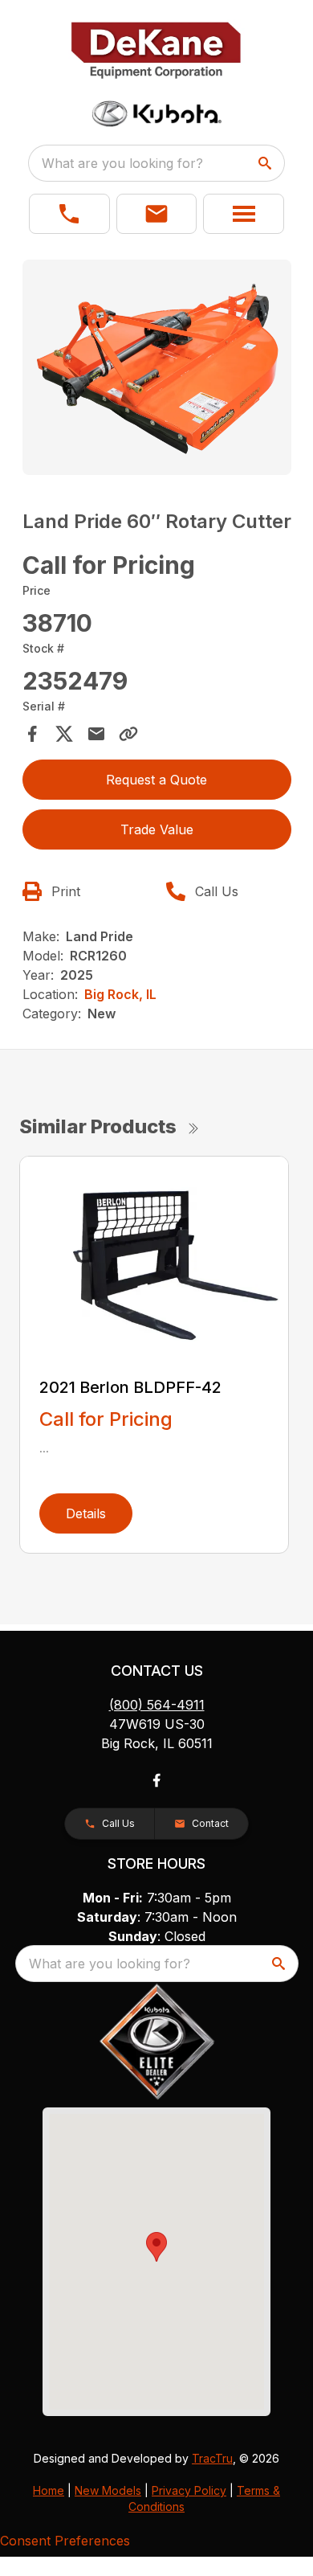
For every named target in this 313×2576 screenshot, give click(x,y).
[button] (69, 214)
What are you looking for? (122, 163)
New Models (108, 2490)
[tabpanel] (157, 370)
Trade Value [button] (157, 829)
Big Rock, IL (120, 994)
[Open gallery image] (157, 367)
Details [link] (86, 1513)
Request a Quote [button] (156, 780)
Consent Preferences (65, 2541)
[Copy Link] (128, 734)
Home (49, 2490)
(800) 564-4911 (157, 1705)
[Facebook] (156, 1780)
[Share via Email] (96, 734)
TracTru (212, 2458)
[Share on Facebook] (32, 734)
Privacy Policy (189, 2490)
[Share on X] (64, 734)
